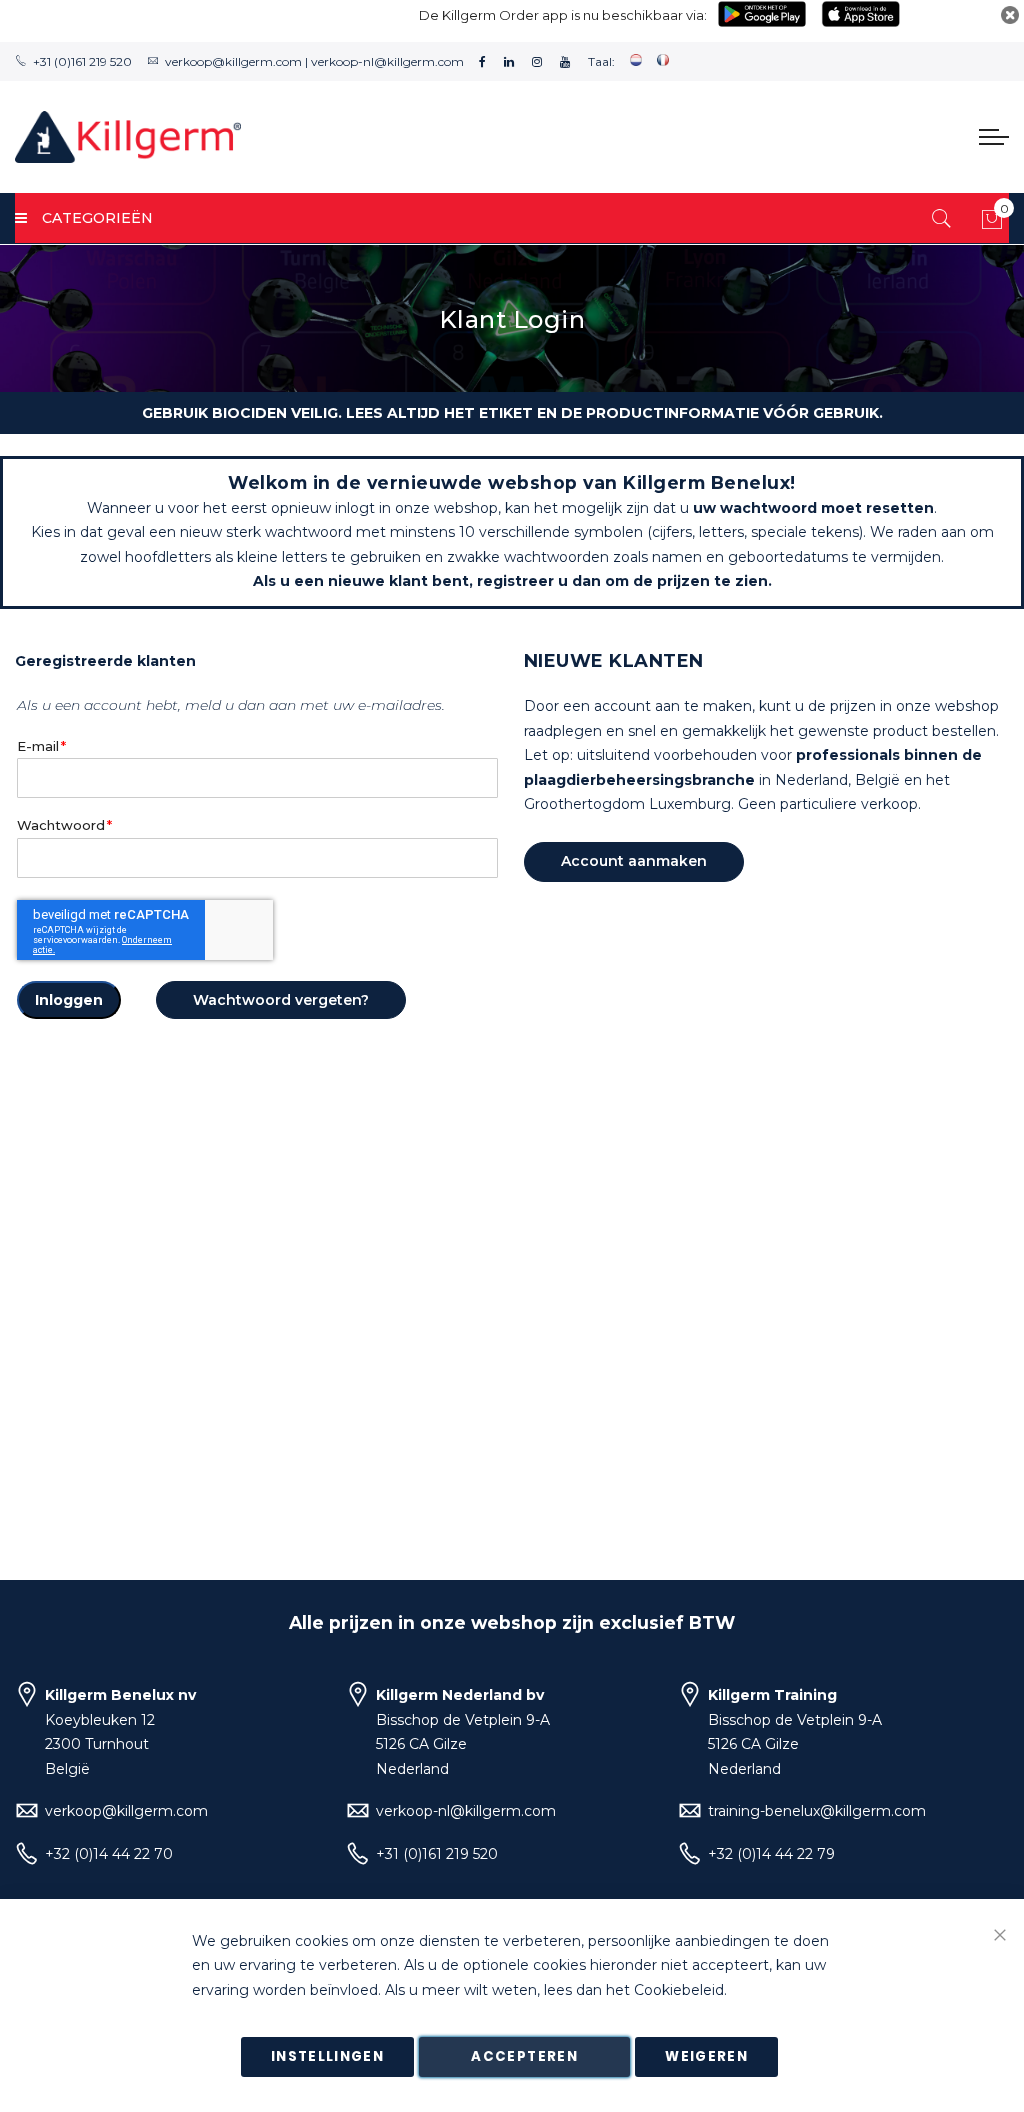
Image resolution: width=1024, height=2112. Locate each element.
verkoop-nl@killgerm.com (387, 61)
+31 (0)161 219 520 (82, 61)
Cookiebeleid (679, 1990)
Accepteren (524, 2056)
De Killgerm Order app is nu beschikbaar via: (563, 15)
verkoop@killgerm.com (233, 61)
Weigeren (706, 2056)
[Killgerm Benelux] (128, 137)
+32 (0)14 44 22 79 (771, 1854)
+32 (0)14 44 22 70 (109, 1854)
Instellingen (327, 2056)
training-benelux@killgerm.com (817, 1811)
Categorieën (97, 218)
